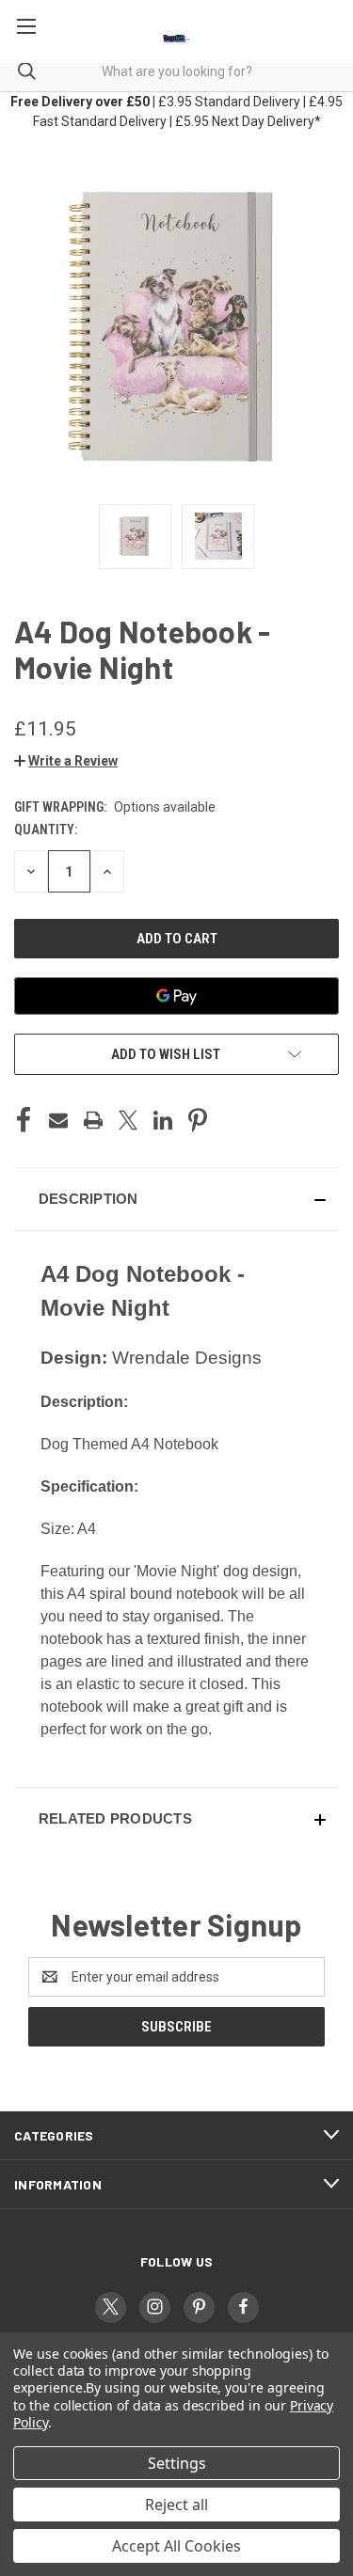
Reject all (176, 2505)
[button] (66, 761)
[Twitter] (128, 1120)
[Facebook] (24, 1120)
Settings (177, 2463)
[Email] (58, 1120)
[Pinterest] (198, 1120)
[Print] (93, 1120)
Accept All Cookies (176, 2546)
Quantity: (46, 830)
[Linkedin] (163, 1120)
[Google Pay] (176, 996)
